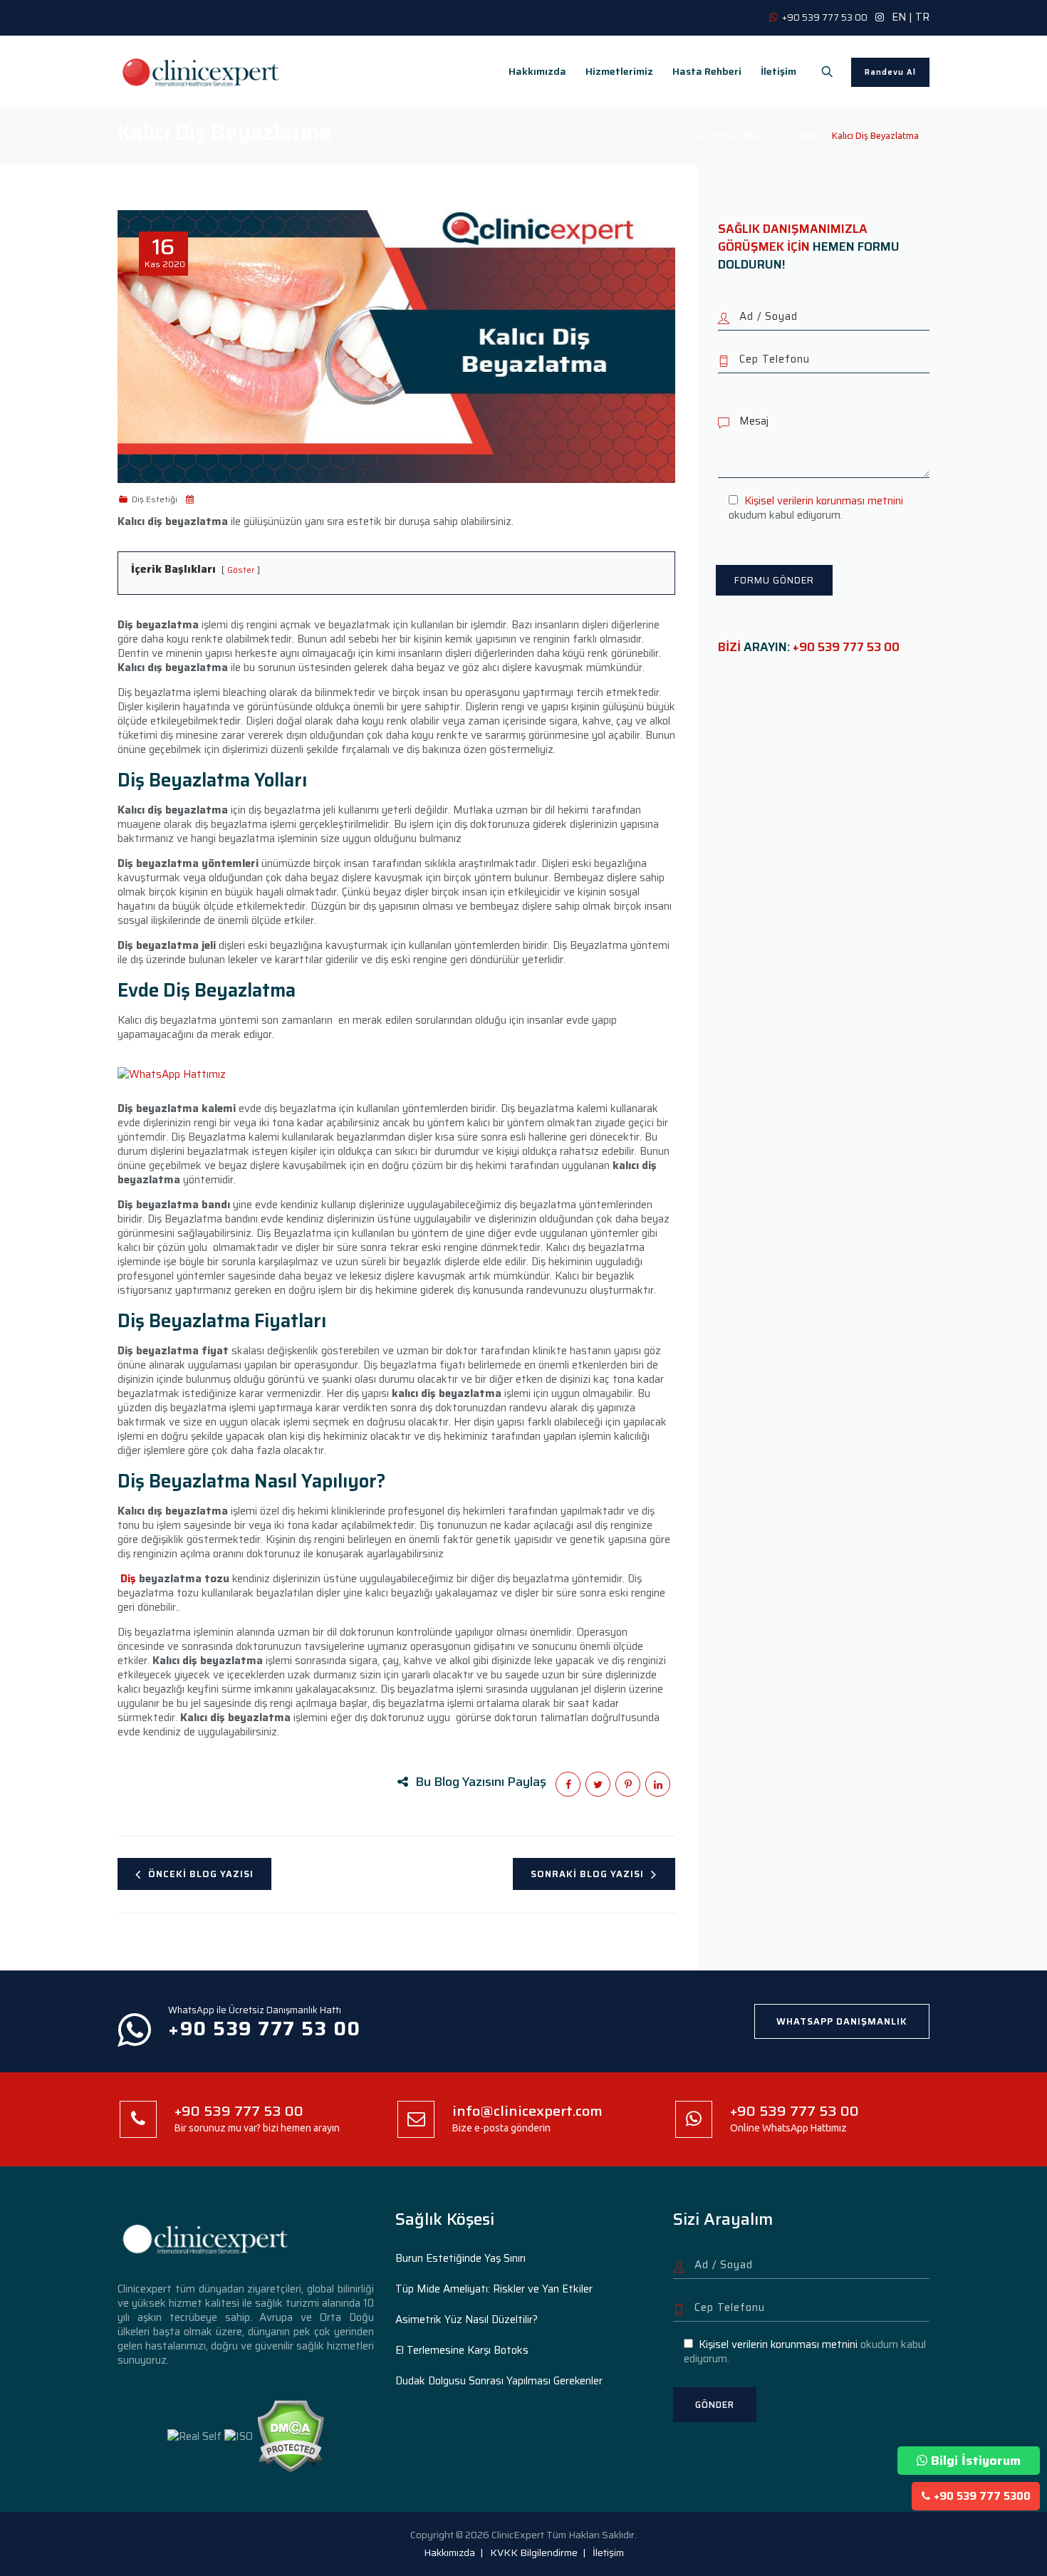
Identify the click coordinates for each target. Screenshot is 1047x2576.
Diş (128, 1579)
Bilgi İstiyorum (976, 2461)
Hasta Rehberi (707, 71)
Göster (241, 570)
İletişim (778, 71)
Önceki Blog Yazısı (201, 1874)
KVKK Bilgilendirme (534, 2552)
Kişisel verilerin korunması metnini (824, 501)
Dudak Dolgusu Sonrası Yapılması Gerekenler (499, 2381)
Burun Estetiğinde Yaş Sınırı (460, 2258)
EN (899, 17)
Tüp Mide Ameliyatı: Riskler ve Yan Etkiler (494, 2289)
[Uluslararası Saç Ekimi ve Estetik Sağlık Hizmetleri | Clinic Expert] (202, 71)
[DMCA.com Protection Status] (290, 2436)
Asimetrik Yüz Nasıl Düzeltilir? (467, 2320)
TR (922, 17)
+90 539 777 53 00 (846, 647)
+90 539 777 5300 (982, 2496)
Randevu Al (890, 72)
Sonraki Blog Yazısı (587, 1874)
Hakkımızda (537, 71)
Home (720, 135)
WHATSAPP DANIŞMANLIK (842, 2021)
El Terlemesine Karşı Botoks (462, 2350)
